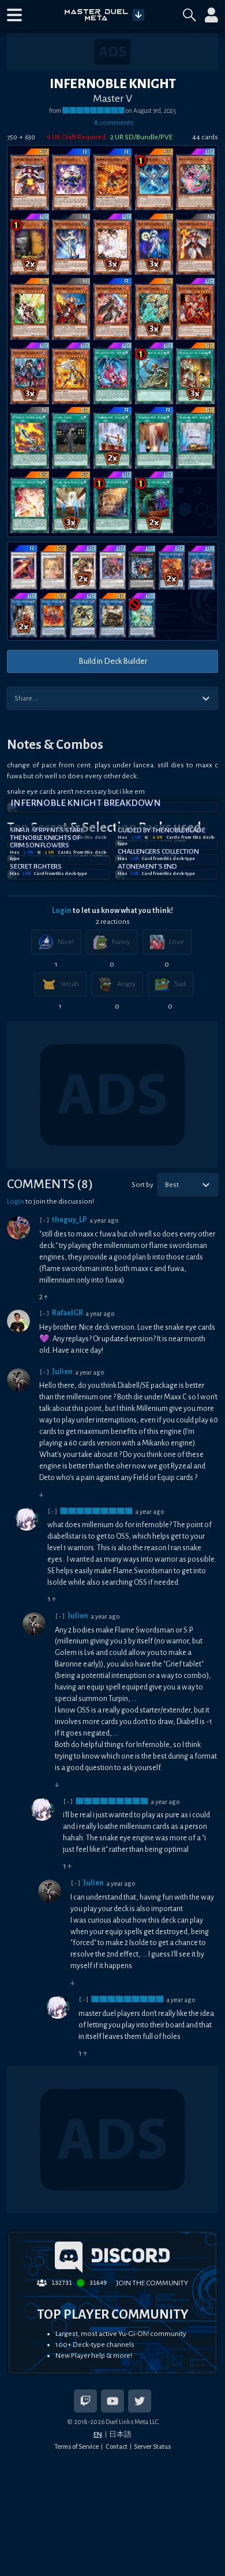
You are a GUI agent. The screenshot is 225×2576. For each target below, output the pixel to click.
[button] (14, 15)
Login (62, 911)
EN (98, 2434)
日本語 (120, 2434)
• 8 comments (112, 123)
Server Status (152, 2446)
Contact (117, 2446)
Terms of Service (76, 2446)
